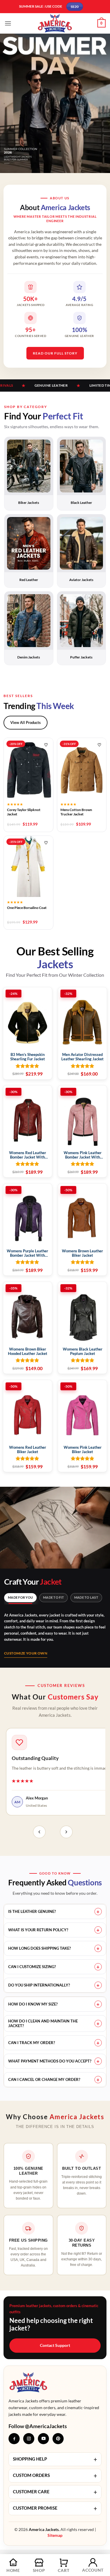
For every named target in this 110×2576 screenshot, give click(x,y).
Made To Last (86, 1597)
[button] (8, 23)
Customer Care (55, 2492)
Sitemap (55, 2535)
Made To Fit (54, 1597)
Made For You (20, 1597)
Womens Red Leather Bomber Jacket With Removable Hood (28, 1155)
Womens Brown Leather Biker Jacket (82, 1253)
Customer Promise (55, 2508)
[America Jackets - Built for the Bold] (55, 23)
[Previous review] (39, 1832)
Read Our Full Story (55, 353)
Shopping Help (55, 2459)
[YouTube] (43, 2439)
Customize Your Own (26, 1653)
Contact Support (55, 2345)
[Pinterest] (58, 2439)
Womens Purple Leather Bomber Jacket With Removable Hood (27, 1254)
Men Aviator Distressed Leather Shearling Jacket (82, 1057)
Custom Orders (55, 2476)
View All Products (26, 722)
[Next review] (66, 1832)
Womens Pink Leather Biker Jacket (83, 1450)
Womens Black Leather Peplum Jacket (83, 1351)
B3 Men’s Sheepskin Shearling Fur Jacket (28, 1057)
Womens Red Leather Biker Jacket (28, 1450)
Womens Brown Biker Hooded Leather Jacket (28, 1351)
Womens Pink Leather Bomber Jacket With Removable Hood (83, 1155)
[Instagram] (29, 2439)
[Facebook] (14, 2439)
